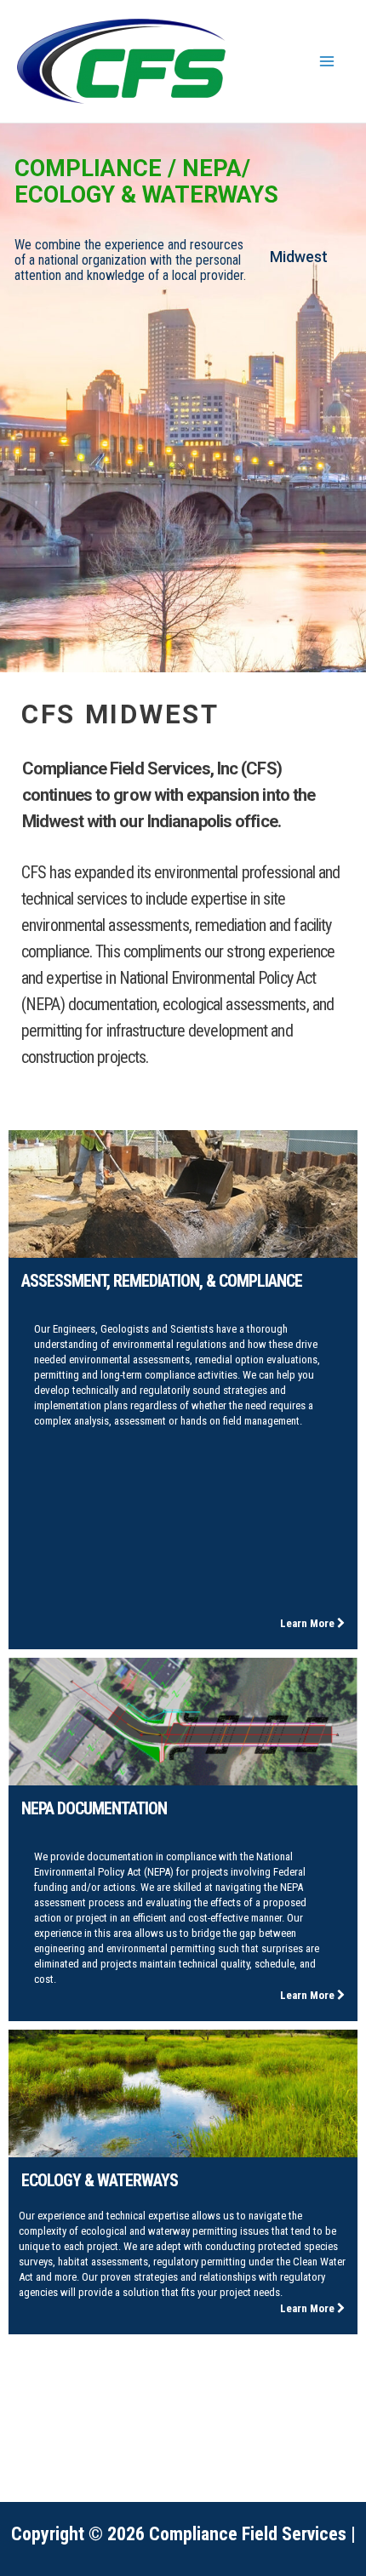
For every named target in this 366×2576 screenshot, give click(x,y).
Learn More (309, 1623)
